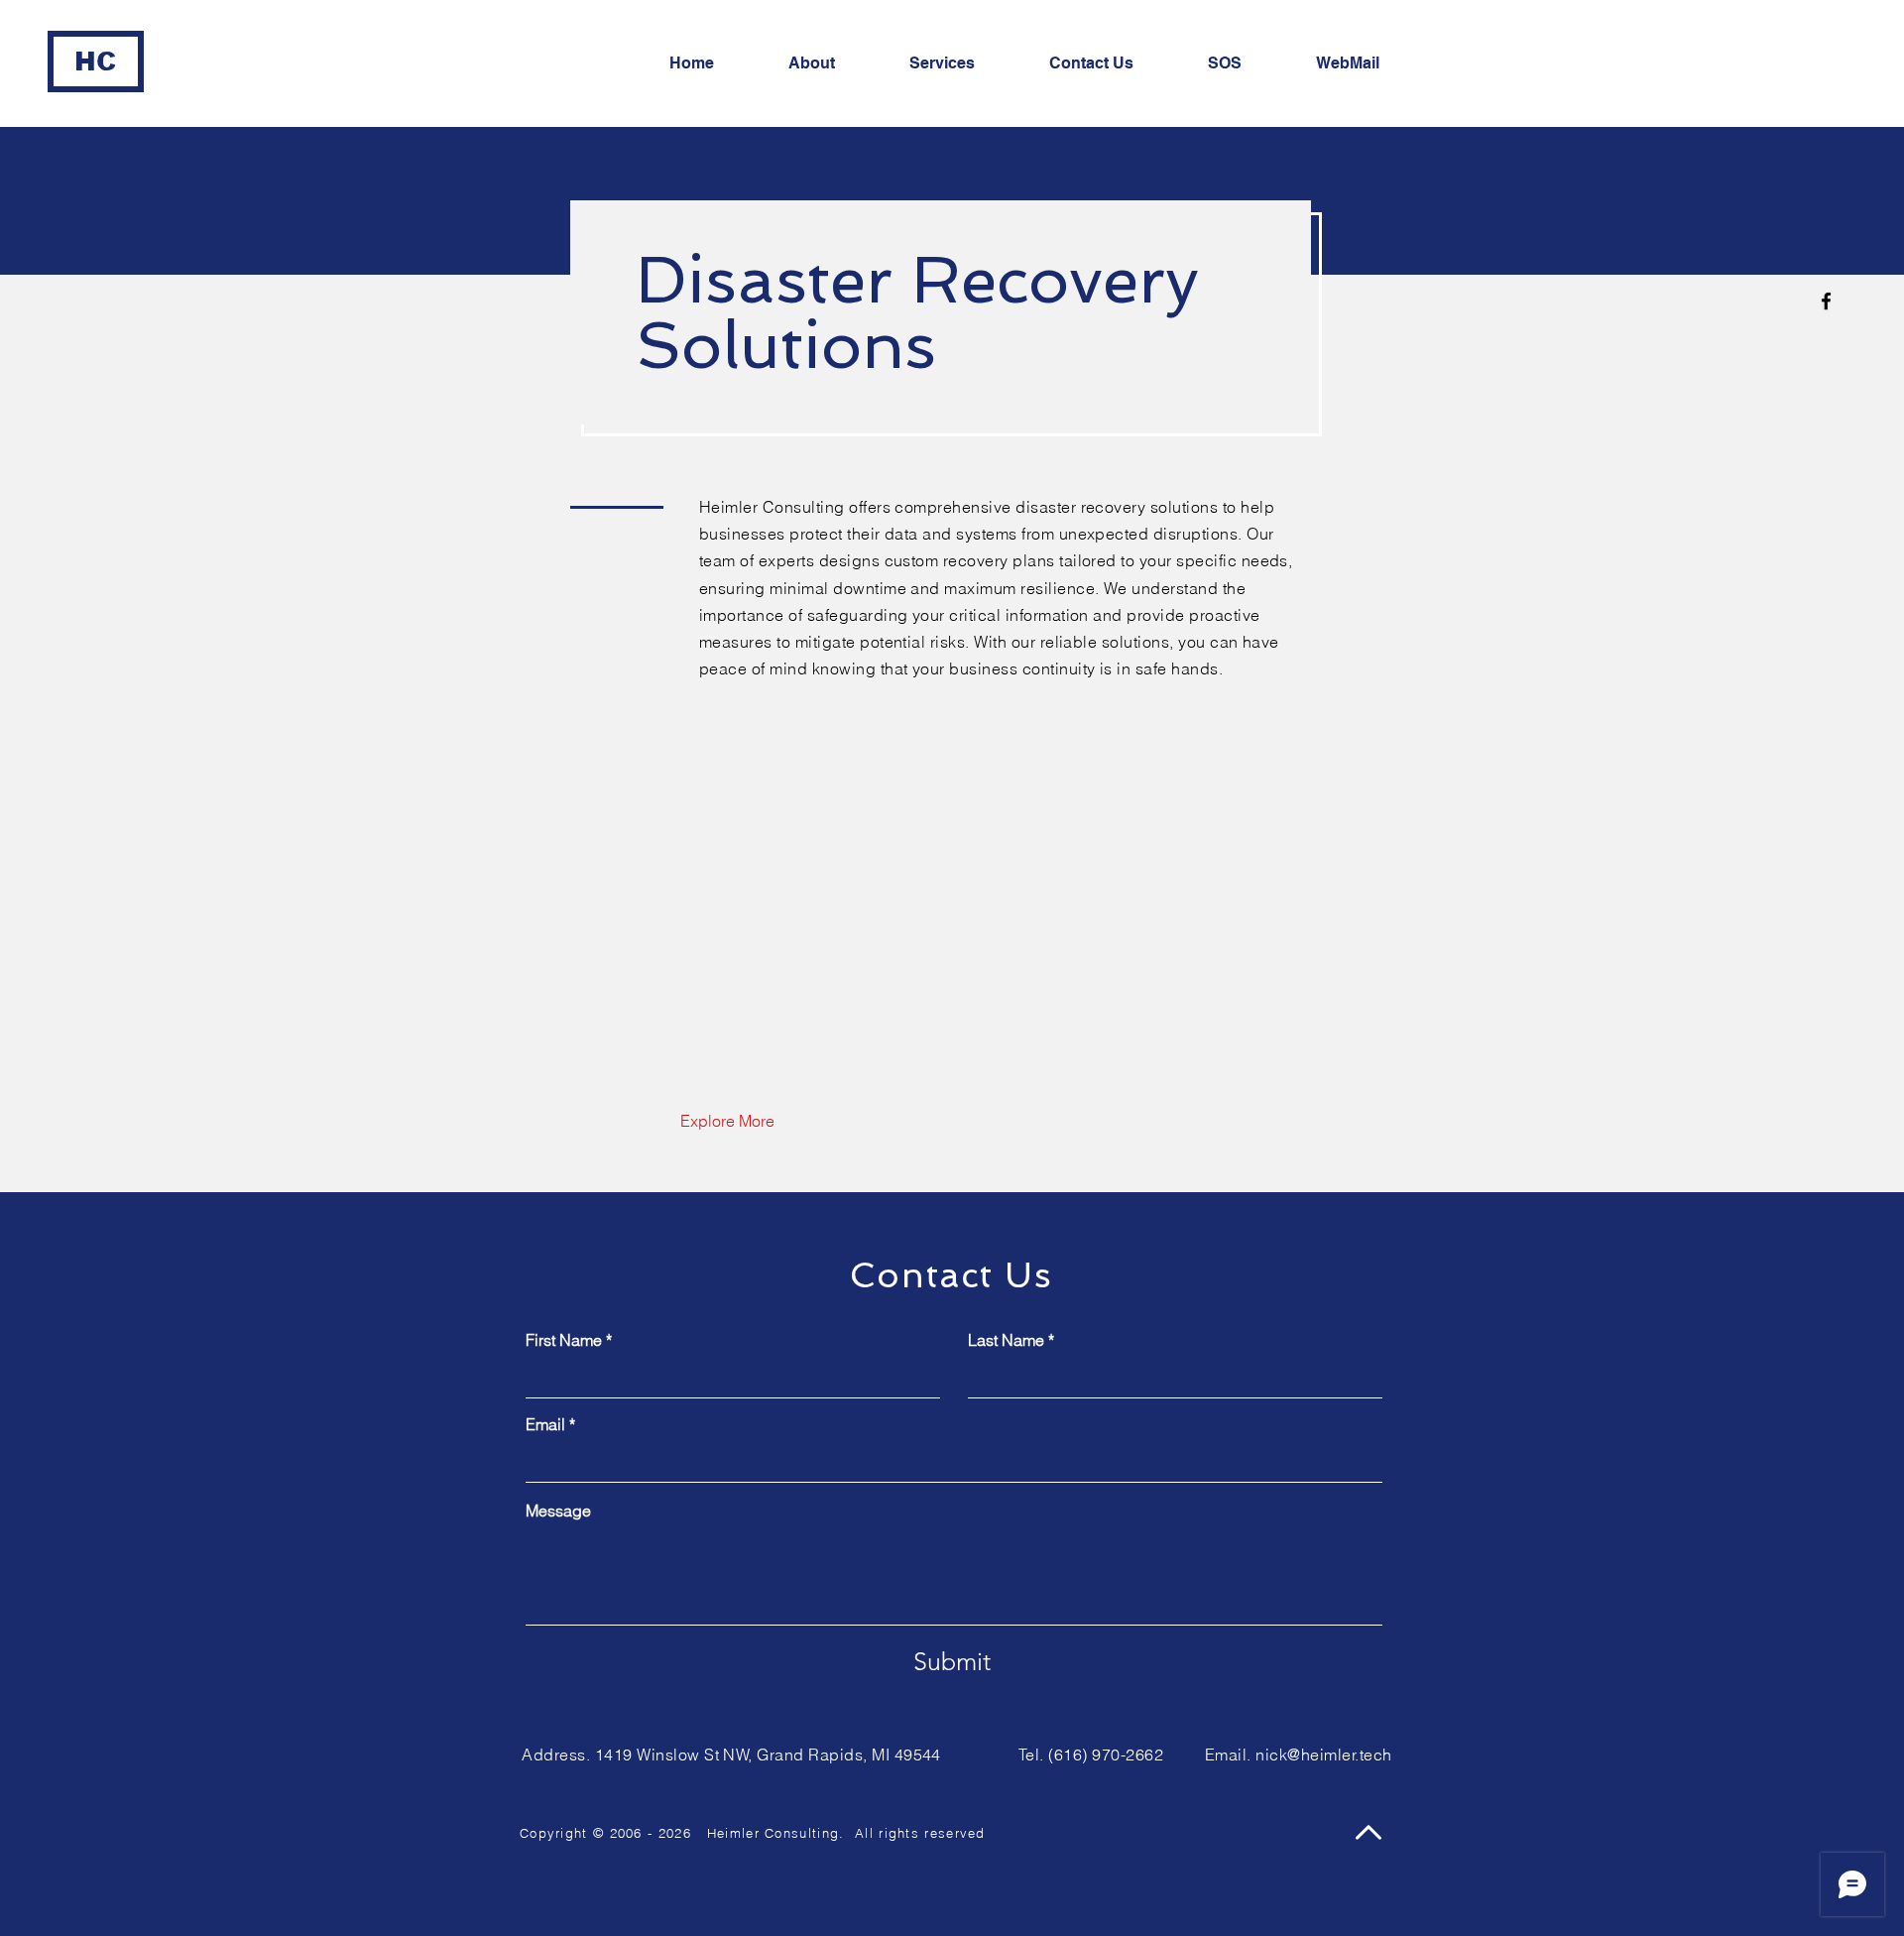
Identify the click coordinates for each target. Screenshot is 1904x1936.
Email (545, 1424)
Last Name (1006, 1340)
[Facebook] (1826, 301)
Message (558, 1511)
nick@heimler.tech (1323, 1754)
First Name (564, 1340)
